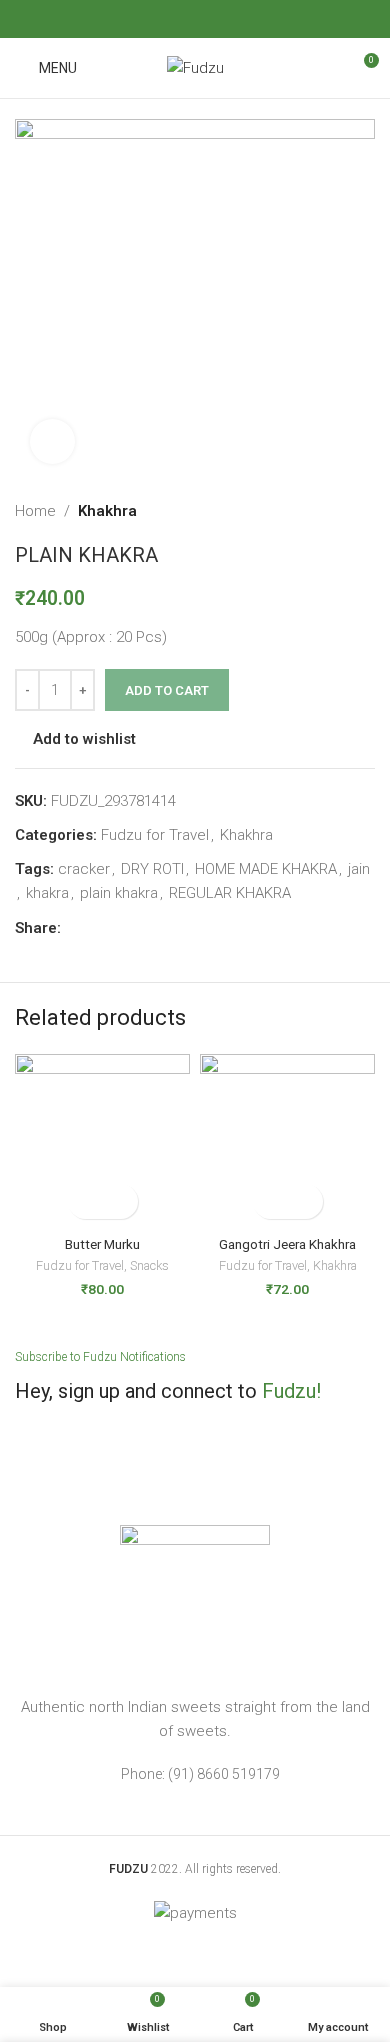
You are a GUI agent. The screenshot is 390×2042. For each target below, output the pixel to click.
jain (359, 869)
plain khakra (119, 893)
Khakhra (107, 511)
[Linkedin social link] (207, 18)
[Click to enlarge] (52, 441)
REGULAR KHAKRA (230, 893)
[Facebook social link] (131, 18)
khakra (47, 893)
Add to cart (167, 690)
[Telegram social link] (258, 18)
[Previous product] (325, 511)
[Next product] (365, 511)
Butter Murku (102, 1244)
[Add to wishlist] (120, 1201)
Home (35, 511)
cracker (84, 869)
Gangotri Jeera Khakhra (287, 1244)
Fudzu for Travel (155, 835)
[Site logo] (195, 67)
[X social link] (156, 18)
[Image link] (195, 1599)
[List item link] (195, 1774)
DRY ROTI (152, 869)
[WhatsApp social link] (232, 18)
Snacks (149, 1265)
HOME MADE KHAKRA (266, 869)
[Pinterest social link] (182, 18)
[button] (85, 1201)
